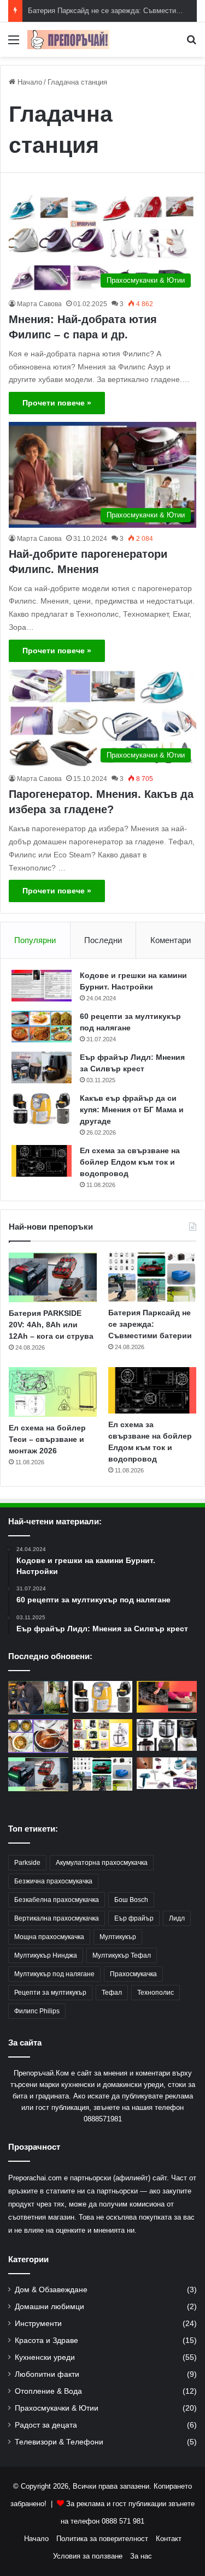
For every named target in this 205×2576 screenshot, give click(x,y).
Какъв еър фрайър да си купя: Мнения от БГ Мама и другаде (132, 1110)
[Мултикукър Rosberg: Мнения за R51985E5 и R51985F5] (167, 1735)
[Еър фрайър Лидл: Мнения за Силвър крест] (42, 1068)
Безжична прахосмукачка (53, 1881)
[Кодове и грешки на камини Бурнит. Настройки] (42, 986)
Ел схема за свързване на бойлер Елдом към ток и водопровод (130, 1162)
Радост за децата (46, 2425)
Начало (29, 82)
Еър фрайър (134, 1918)
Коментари (171, 940)
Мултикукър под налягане (54, 1974)
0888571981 (103, 2119)
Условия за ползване (88, 2556)
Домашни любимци (49, 2307)
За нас (141, 2556)
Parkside (27, 1863)
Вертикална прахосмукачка (57, 1918)
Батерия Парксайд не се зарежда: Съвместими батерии (150, 1324)
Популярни (35, 940)
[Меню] (14, 44)
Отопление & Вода (48, 2391)
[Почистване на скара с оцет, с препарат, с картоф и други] (167, 1697)
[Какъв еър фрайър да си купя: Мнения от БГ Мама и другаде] (42, 1108)
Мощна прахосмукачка (49, 1937)
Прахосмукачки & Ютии (57, 2408)
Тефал (112, 1993)
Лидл (177, 1918)
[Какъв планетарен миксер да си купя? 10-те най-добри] (103, 1735)
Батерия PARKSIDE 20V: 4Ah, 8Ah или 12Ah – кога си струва (51, 1325)
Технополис (156, 1993)
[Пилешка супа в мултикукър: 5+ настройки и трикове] (38, 1736)
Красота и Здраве (46, 2341)
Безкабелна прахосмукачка (57, 1900)
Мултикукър (118, 1937)
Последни (103, 940)
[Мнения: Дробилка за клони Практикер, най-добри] (38, 1698)
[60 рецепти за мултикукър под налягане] (42, 1027)
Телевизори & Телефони (59, 2442)
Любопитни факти (47, 2374)
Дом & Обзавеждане (51, 2290)
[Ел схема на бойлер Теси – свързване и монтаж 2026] (53, 1392)
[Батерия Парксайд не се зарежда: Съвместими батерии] (152, 1277)
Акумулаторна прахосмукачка (102, 1863)
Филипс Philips (37, 2011)
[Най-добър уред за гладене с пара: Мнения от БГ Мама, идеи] (167, 1773)
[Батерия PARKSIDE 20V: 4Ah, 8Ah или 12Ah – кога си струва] (53, 1277)
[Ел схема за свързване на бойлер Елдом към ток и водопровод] (42, 1161)
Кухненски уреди (45, 2357)
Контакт (169, 2539)
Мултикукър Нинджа (46, 1955)
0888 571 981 (123, 2521)
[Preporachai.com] (68, 40)
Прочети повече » (57, 403)
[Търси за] (191, 44)
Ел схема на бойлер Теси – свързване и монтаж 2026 (47, 1439)
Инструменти (38, 2324)
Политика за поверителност (102, 2539)
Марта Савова (39, 304)
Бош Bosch (131, 1900)
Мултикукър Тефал (122, 1955)
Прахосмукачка (133, 1974)
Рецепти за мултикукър (50, 1993)
